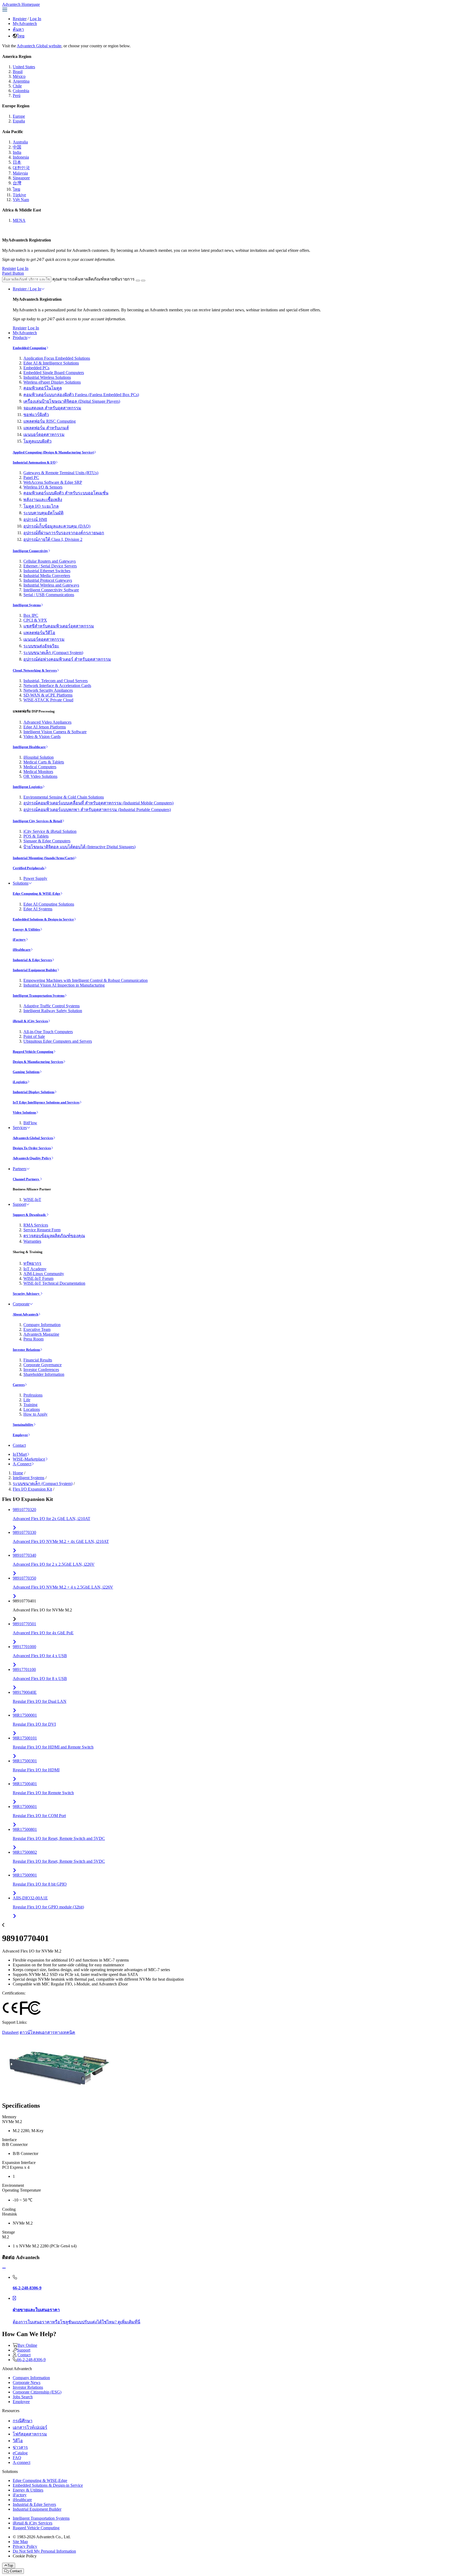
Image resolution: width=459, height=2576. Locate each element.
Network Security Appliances (48, 690)
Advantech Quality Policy (32, 1158)
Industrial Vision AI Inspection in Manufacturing (64, 985)
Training (30, 1405)
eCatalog (20, 2453)
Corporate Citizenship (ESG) (37, 2392)
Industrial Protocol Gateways (48, 580)
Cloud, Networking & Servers (35, 670)
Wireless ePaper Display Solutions (52, 382)
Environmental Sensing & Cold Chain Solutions (64, 797)
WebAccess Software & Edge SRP (53, 482)
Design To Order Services (32, 1148)
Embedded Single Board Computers (54, 373)
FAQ (17, 2458)
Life (27, 1400)
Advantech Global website (39, 46)
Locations (32, 1409)
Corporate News (27, 2382)
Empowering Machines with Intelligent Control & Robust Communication (86, 980)
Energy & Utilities (26, 929)
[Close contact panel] (4, 2268)
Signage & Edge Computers (47, 841)
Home (18, 1473)
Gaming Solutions (26, 1072)
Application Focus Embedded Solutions (57, 358)
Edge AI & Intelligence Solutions (51, 363)
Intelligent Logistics (28, 787)
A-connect (22, 2462)
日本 (17, 162)
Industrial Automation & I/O (34, 462)
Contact (19, 1445)
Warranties (32, 1241)
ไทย (21, 36)
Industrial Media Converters (47, 576)
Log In (35, 19)
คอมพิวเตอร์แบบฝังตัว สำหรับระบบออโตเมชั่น (66, 493)
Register (20, 19)
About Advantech (25, 1314)
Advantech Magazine (41, 1334)
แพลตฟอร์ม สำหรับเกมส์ (46, 428)
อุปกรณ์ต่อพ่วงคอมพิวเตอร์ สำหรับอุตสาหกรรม (67, 659)
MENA (19, 220)
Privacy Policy (25, 2546)
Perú (17, 96)
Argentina (21, 81)
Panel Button (13, 273)
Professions (33, 1395)
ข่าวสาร (20, 2447)
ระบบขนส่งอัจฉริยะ (41, 646)
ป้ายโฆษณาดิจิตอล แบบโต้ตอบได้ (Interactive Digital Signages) (79, 847)
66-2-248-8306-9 (31, 2360)
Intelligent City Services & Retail (37, 821)
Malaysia (20, 173)
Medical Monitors (38, 772)
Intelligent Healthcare (29, 747)
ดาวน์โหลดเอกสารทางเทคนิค (47, 2032)
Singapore (21, 178)
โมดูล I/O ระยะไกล (41, 506)
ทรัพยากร (32, 1263)
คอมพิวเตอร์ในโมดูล (43, 388)
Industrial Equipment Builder (35, 970)
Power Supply (35, 878)
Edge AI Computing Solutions (49, 904)
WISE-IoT (32, 1200)
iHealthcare (22, 950)
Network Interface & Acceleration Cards (57, 686)
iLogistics (20, 1082)
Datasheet (10, 2032)
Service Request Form (42, 1230)
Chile (17, 86)
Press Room (33, 1339)
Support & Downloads (30, 1215)
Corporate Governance (42, 1365)
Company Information (42, 1325)
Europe (19, 116)
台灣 (17, 183)
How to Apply (35, 1414)
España (19, 121)
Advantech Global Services (33, 1138)
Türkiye (19, 195)
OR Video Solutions (40, 776)
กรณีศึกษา (23, 2421)
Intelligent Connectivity (30, 551)
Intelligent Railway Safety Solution (53, 1011)
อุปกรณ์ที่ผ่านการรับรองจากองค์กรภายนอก (64, 533)
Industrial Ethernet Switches (47, 571)
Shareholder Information (44, 1374)
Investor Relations (26, 1350)
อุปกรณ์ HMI (35, 519)
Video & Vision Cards (42, 737)
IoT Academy (35, 1269)
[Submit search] (138, 281)
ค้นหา (18, 29)
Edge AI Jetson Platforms (45, 727)
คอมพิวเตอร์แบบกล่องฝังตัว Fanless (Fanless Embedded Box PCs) (81, 395)
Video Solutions (24, 1112)
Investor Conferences (41, 1370)
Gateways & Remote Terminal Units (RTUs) (61, 473)
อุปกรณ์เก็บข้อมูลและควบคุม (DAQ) (57, 526)
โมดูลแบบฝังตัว (37, 441)
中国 (17, 147)
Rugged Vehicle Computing (33, 1052)
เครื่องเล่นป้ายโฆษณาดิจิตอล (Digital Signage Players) (72, 401)
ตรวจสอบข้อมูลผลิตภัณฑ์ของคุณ (54, 1236)
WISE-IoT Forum (38, 1278)
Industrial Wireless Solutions (47, 377)
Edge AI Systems (38, 909)
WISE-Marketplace (29, 1459)
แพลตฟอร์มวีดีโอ (39, 633)
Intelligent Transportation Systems (39, 996)
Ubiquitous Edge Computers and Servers (58, 1041)
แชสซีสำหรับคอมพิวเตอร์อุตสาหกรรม (59, 626)
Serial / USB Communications (49, 595)
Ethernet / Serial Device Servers (50, 566)
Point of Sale (34, 1036)
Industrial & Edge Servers (32, 960)
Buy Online (27, 2345)
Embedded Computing (29, 348)
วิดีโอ (18, 2441)
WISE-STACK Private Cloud (48, 700)
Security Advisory (27, 1294)
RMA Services (36, 1225)
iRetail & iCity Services (30, 1021)
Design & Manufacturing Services (38, 1062)
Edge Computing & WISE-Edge (37, 894)
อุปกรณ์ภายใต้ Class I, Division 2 (53, 539)
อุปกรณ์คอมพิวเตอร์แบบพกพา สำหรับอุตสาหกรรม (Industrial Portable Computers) (97, 810)
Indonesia (21, 157)
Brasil (18, 72)
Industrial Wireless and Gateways (51, 585)
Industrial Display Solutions (34, 1092)
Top (10, 2566)
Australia (20, 142)
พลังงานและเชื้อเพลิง (43, 500)
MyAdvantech (25, 24)
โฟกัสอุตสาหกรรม (30, 2434)
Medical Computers (40, 767)
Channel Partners (26, 1179)
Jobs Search (23, 2397)
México (19, 76)
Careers (19, 1385)
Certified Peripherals (29, 868)
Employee (20, 1435)
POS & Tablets (36, 836)
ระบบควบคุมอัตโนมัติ (43, 513)
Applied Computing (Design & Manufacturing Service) (53, 452)
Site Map (20, 2542)
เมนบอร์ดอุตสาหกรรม (44, 434)
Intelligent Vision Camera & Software (55, 732)
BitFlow (30, 1123)
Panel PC (31, 478)
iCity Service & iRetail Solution (50, 831)
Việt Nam (21, 200)
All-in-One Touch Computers (48, 1032)
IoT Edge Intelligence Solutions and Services (46, 1102)
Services (20, 1128)
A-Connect (22, 1464)
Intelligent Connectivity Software (51, 590)
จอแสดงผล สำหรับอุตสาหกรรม (52, 408)
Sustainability (23, 1425)
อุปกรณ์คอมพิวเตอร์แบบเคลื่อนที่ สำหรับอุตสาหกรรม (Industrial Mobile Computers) (98, 803)
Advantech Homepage (21, 4)
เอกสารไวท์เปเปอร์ (30, 2427)
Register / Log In (27, 289)
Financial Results (38, 1360)
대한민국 (21, 168)
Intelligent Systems (27, 605)
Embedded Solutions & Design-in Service (43, 919)
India (17, 152)
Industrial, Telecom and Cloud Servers (56, 681)
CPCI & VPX (35, 620)
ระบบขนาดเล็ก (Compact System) (53, 653)
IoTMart (20, 1454)
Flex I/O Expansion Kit (32, 1489)
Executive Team (37, 1329)
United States (24, 67)
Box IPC (31, 615)
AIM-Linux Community (44, 1274)
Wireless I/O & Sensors (43, 487)
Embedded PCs (36, 368)
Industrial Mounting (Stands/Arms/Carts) (44, 858)
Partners (20, 1169)
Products (20, 338)
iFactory (19, 939)
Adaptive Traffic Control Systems (52, 1006)
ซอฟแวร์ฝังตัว (36, 415)
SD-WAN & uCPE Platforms (48, 695)
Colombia (21, 91)
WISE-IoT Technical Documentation (54, 1283)
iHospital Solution (39, 757)
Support (19, 1204)
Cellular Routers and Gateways (50, 561)
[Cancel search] (143, 281)
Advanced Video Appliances (47, 722)
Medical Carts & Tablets (44, 762)
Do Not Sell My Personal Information (44, 2551)
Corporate (21, 1304)
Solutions (21, 883)
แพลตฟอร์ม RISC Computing (50, 421)
